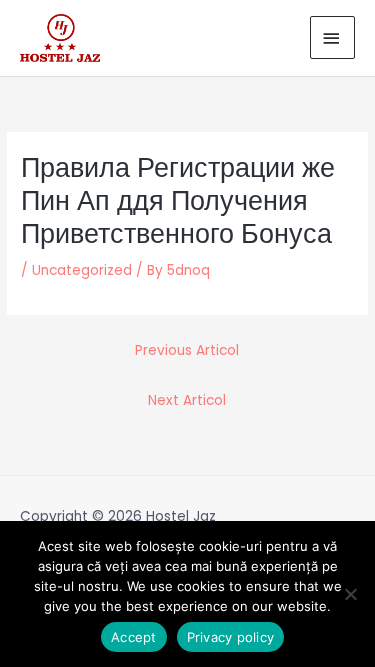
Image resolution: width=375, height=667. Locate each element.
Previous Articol (187, 350)
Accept (134, 637)
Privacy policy (231, 637)
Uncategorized (82, 270)
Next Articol (187, 400)
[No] (350, 594)
